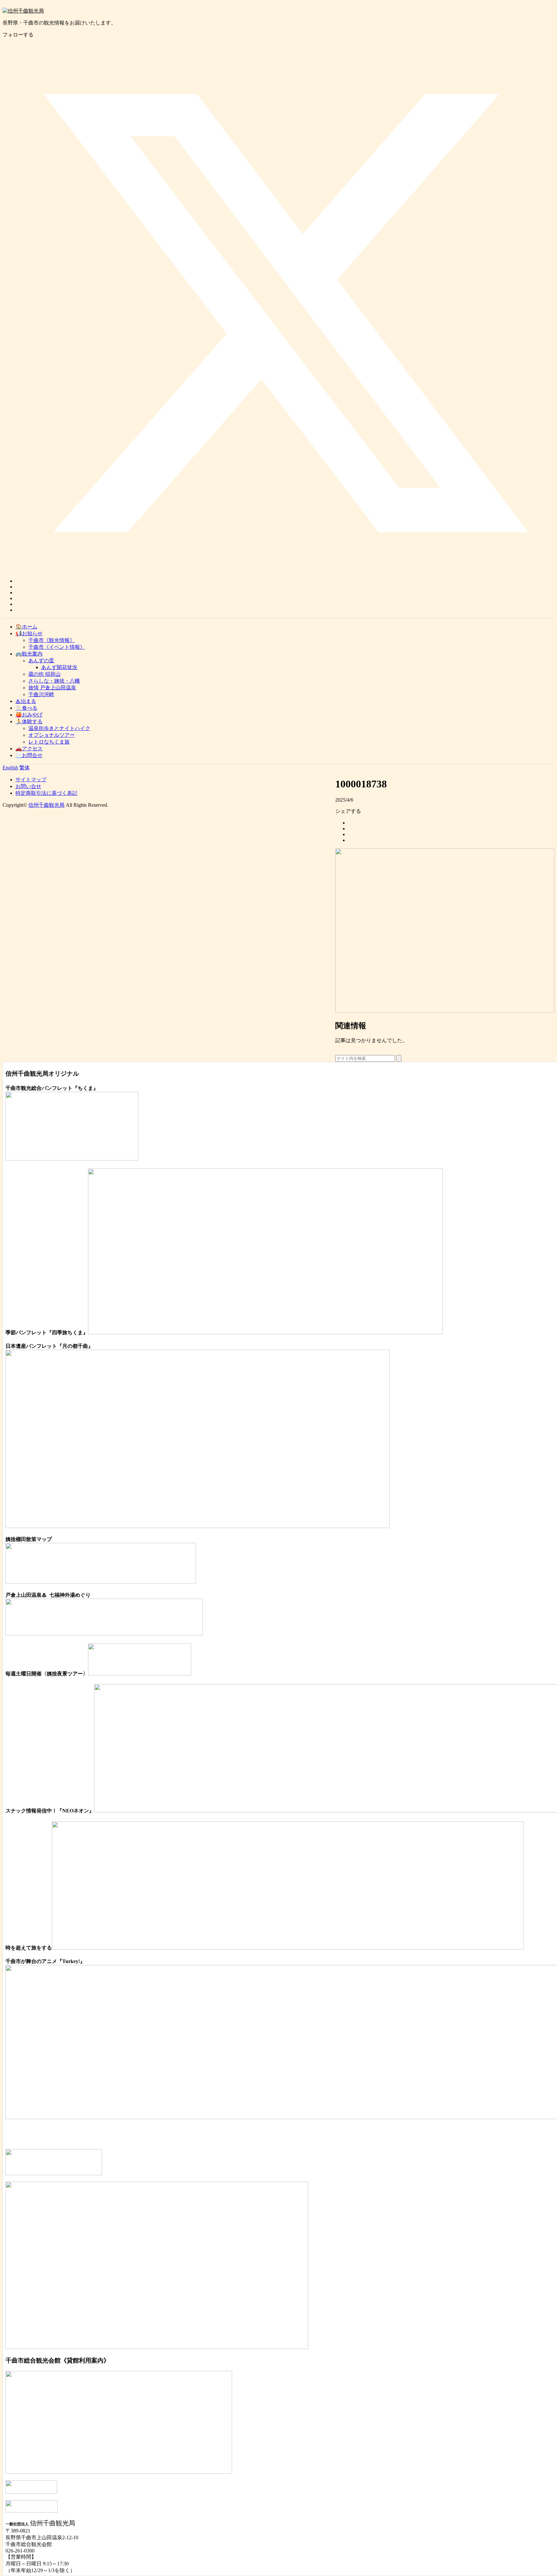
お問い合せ (28, 786)
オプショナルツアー (52, 735)
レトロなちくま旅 (49, 742)
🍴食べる (26, 708)
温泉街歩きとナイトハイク (59, 728)
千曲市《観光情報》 (52, 640)
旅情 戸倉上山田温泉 (52, 688)
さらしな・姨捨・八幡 (54, 681)
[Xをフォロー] (285, 581)
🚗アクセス (29, 749)
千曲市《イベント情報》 (57, 647)
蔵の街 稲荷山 (44, 674)
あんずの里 (41, 661)
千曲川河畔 (41, 694)
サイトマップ (31, 780)
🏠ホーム (26, 627)
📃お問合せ (29, 755)
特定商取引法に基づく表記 (46, 793)
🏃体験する (29, 721)
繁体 (24, 768)
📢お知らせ (29, 633)
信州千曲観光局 (46, 805)
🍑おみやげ (29, 715)
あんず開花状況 (59, 667)
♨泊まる (26, 701)
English (10, 768)
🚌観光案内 (29, 654)
